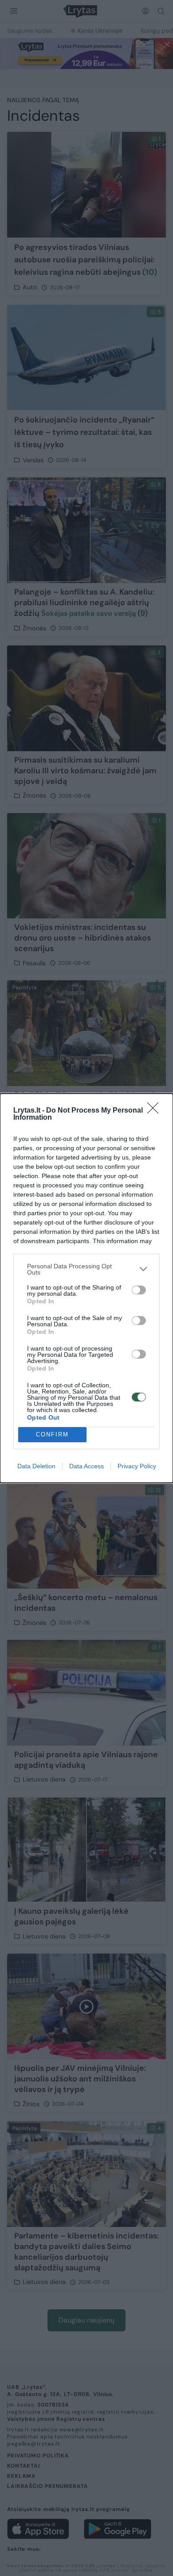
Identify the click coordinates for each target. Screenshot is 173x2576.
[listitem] (86, 1269)
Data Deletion (36, 1466)
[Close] (156, 1111)
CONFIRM (52, 1434)
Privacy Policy (137, 1466)
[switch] (139, 1290)
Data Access (86, 1466)
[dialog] (86, 1288)
